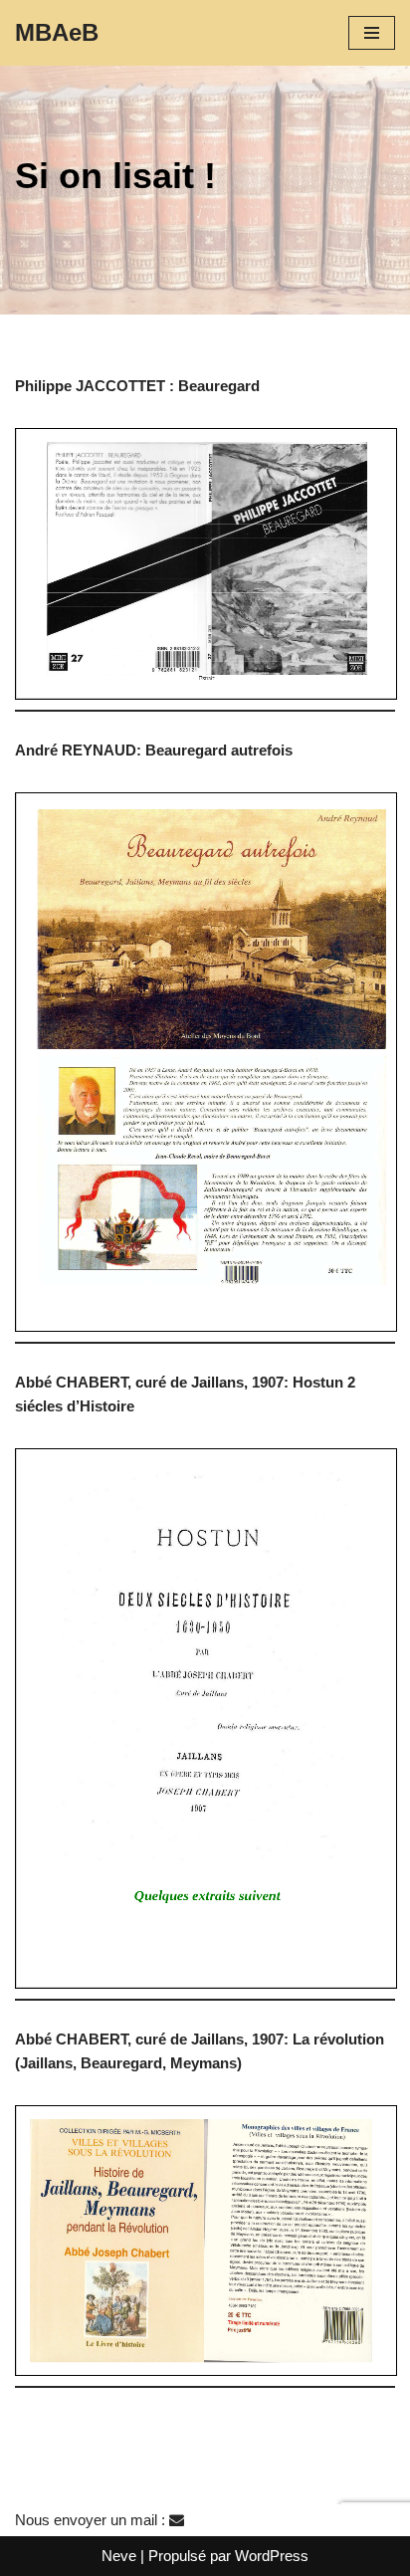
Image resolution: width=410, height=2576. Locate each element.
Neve (119, 2556)
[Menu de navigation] (372, 33)
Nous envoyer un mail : (92, 2520)
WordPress (272, 2556)
